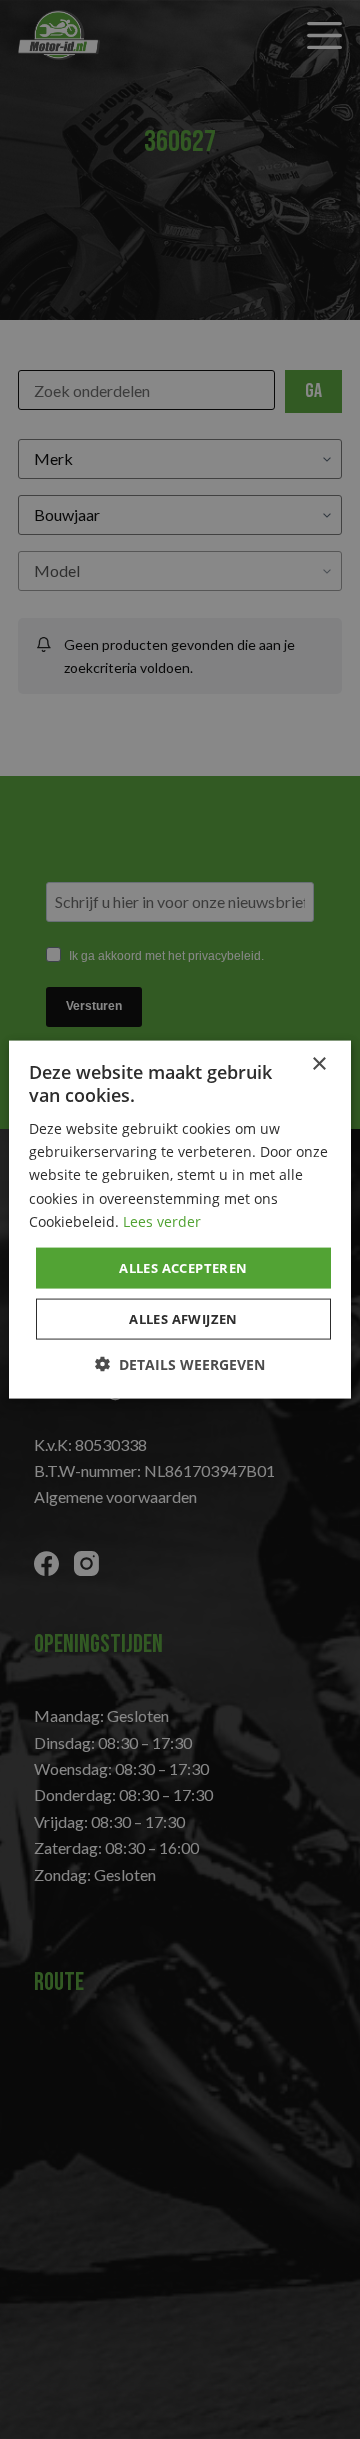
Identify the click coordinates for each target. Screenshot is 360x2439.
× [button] (318, 1063)
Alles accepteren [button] (183, 1267)
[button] (180, 1364)
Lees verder (162, 1220)
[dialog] (180, 1219)
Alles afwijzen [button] (183, 1319)
